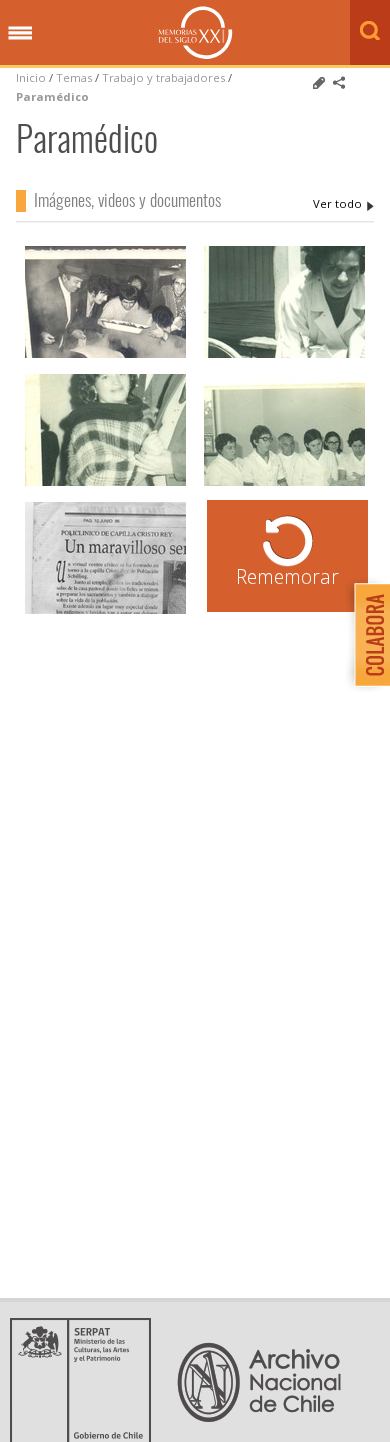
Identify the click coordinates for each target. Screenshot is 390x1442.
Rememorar (287, 576)
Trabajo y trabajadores (163, 77)
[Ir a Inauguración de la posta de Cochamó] (105, 483)
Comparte (339, 83)
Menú (20, 34)
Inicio (31, 77)
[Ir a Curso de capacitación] (284, 483)
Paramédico (52, 96)
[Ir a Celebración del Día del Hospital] (105, 355)
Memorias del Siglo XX (195, 32)
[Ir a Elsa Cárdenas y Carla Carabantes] (284, 355)
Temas (74, 77)
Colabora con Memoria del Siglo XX (367, 634)
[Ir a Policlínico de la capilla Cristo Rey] (105, 611)
